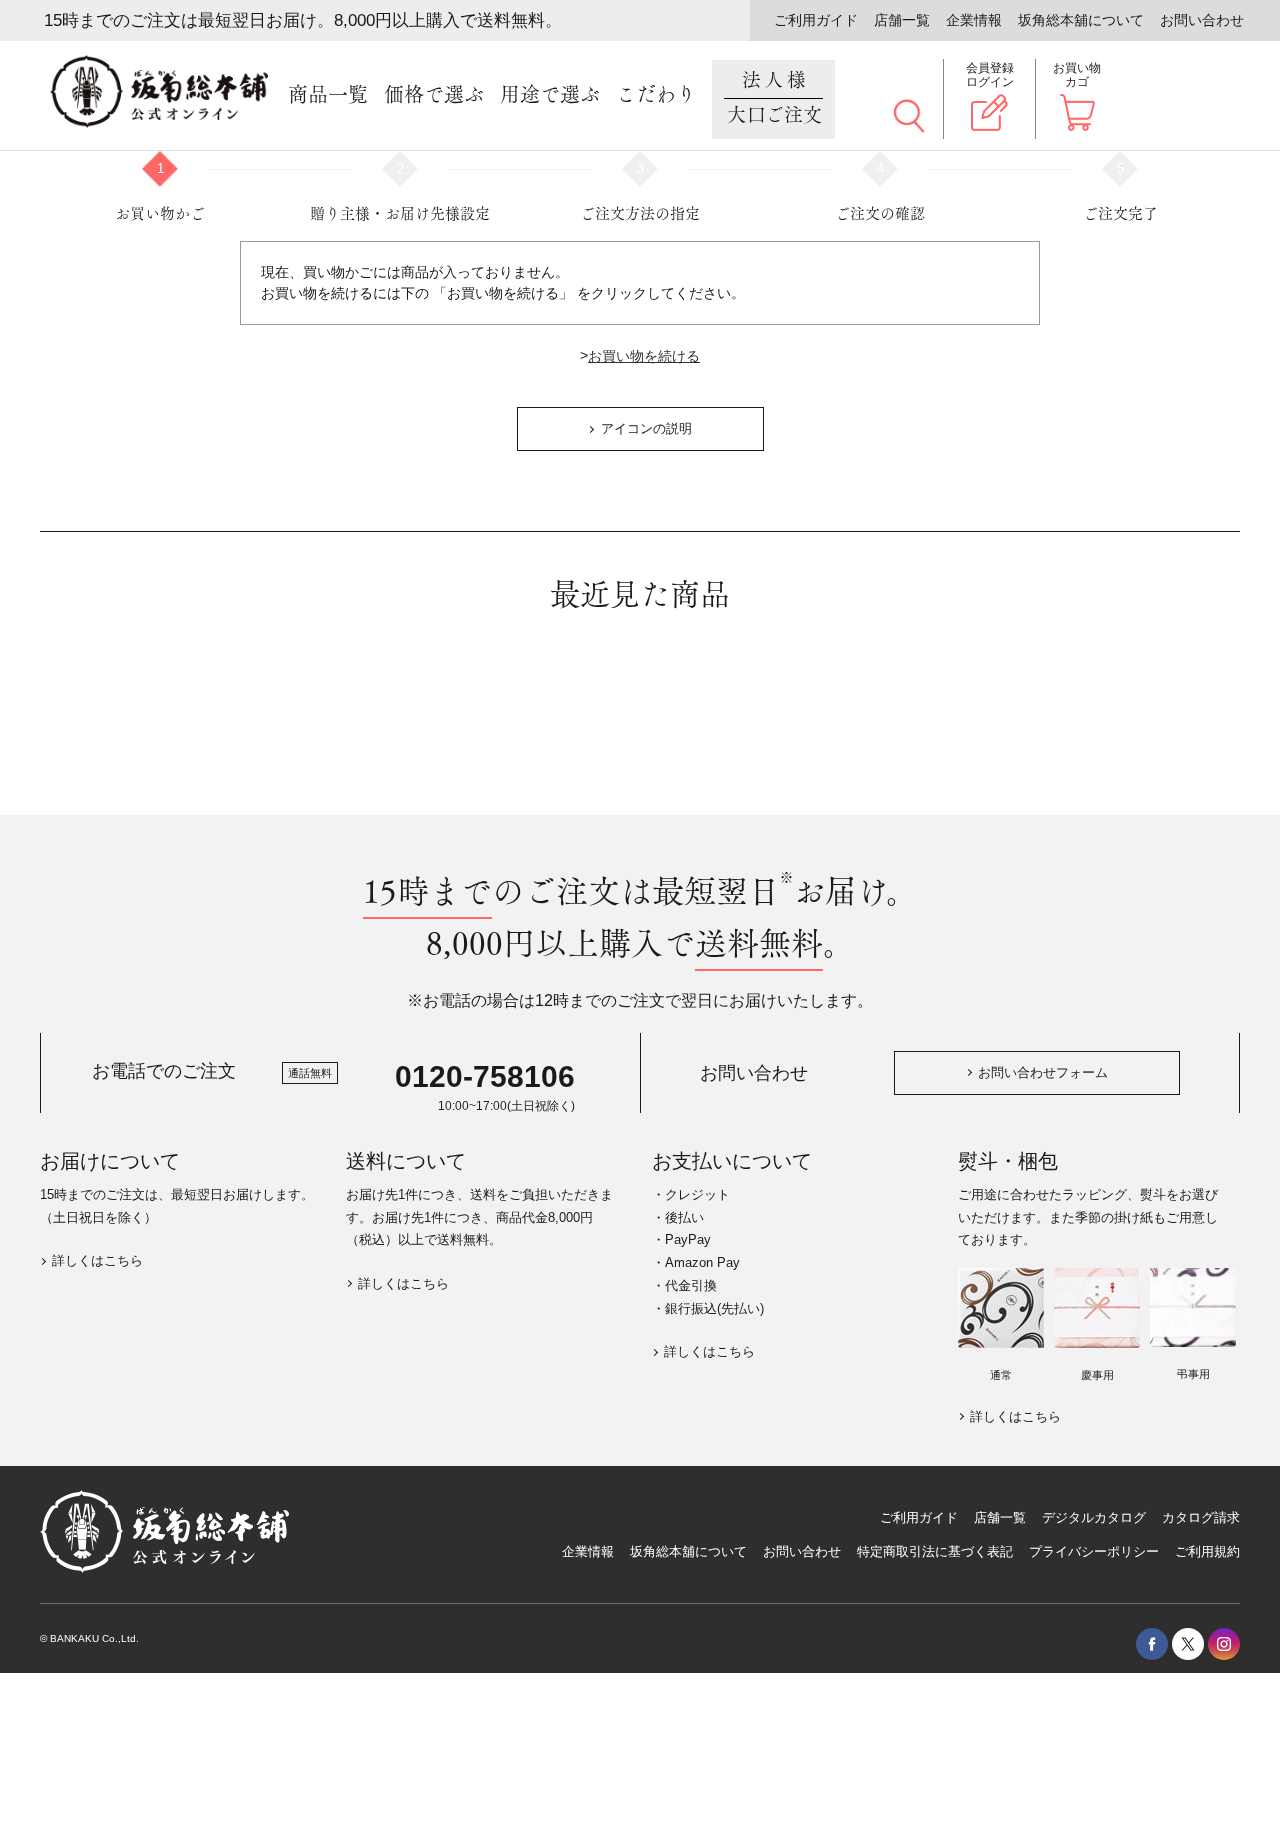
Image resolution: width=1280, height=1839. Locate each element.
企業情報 (974, 20)
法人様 (775, 98)
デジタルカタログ (1094, 1517)
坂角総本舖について (1081, 20)
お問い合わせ (1202, 20)
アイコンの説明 (646, 428)
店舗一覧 (902, 20)
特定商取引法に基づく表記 (935, 1551)
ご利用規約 (1207, 1551)
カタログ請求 (1201, 1517)
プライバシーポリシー (1094, 1551)
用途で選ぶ (550, 95)
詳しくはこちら (97, 1260)
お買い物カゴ (1077, 75)
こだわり (656, 95)
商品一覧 (328, 95)
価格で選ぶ (434, 95)
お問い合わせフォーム (1043, 1072)
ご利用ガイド (816, 20)
